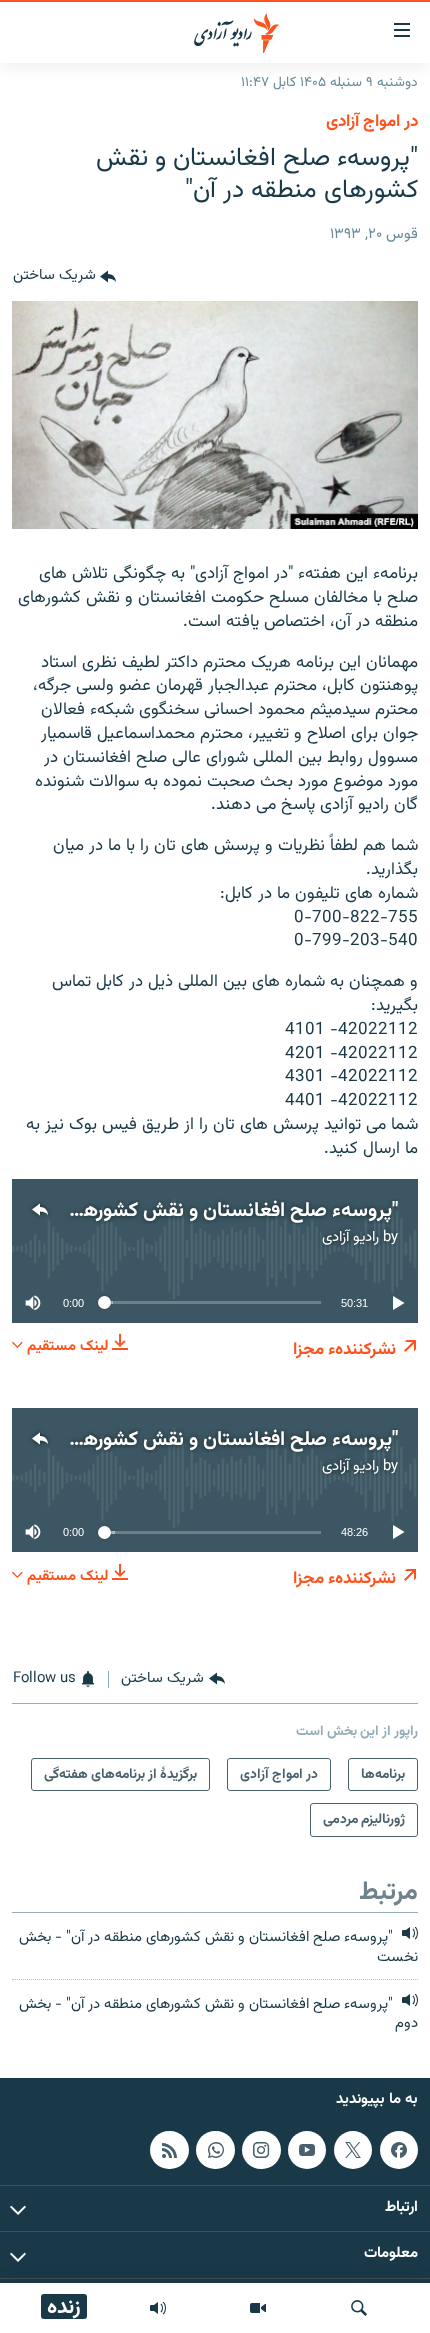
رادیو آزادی (350, 1237)
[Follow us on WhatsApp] (215, 2150)
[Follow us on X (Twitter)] (353, 2150)
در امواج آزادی (372, 122)
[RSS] (169, 2150)
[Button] (64, 277)
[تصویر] (258, 2308)
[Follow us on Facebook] (399, 2150)
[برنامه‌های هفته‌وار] (158, 2308)
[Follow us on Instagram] (261, 2150)
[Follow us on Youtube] (307, 2150)
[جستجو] (359, 2308)
